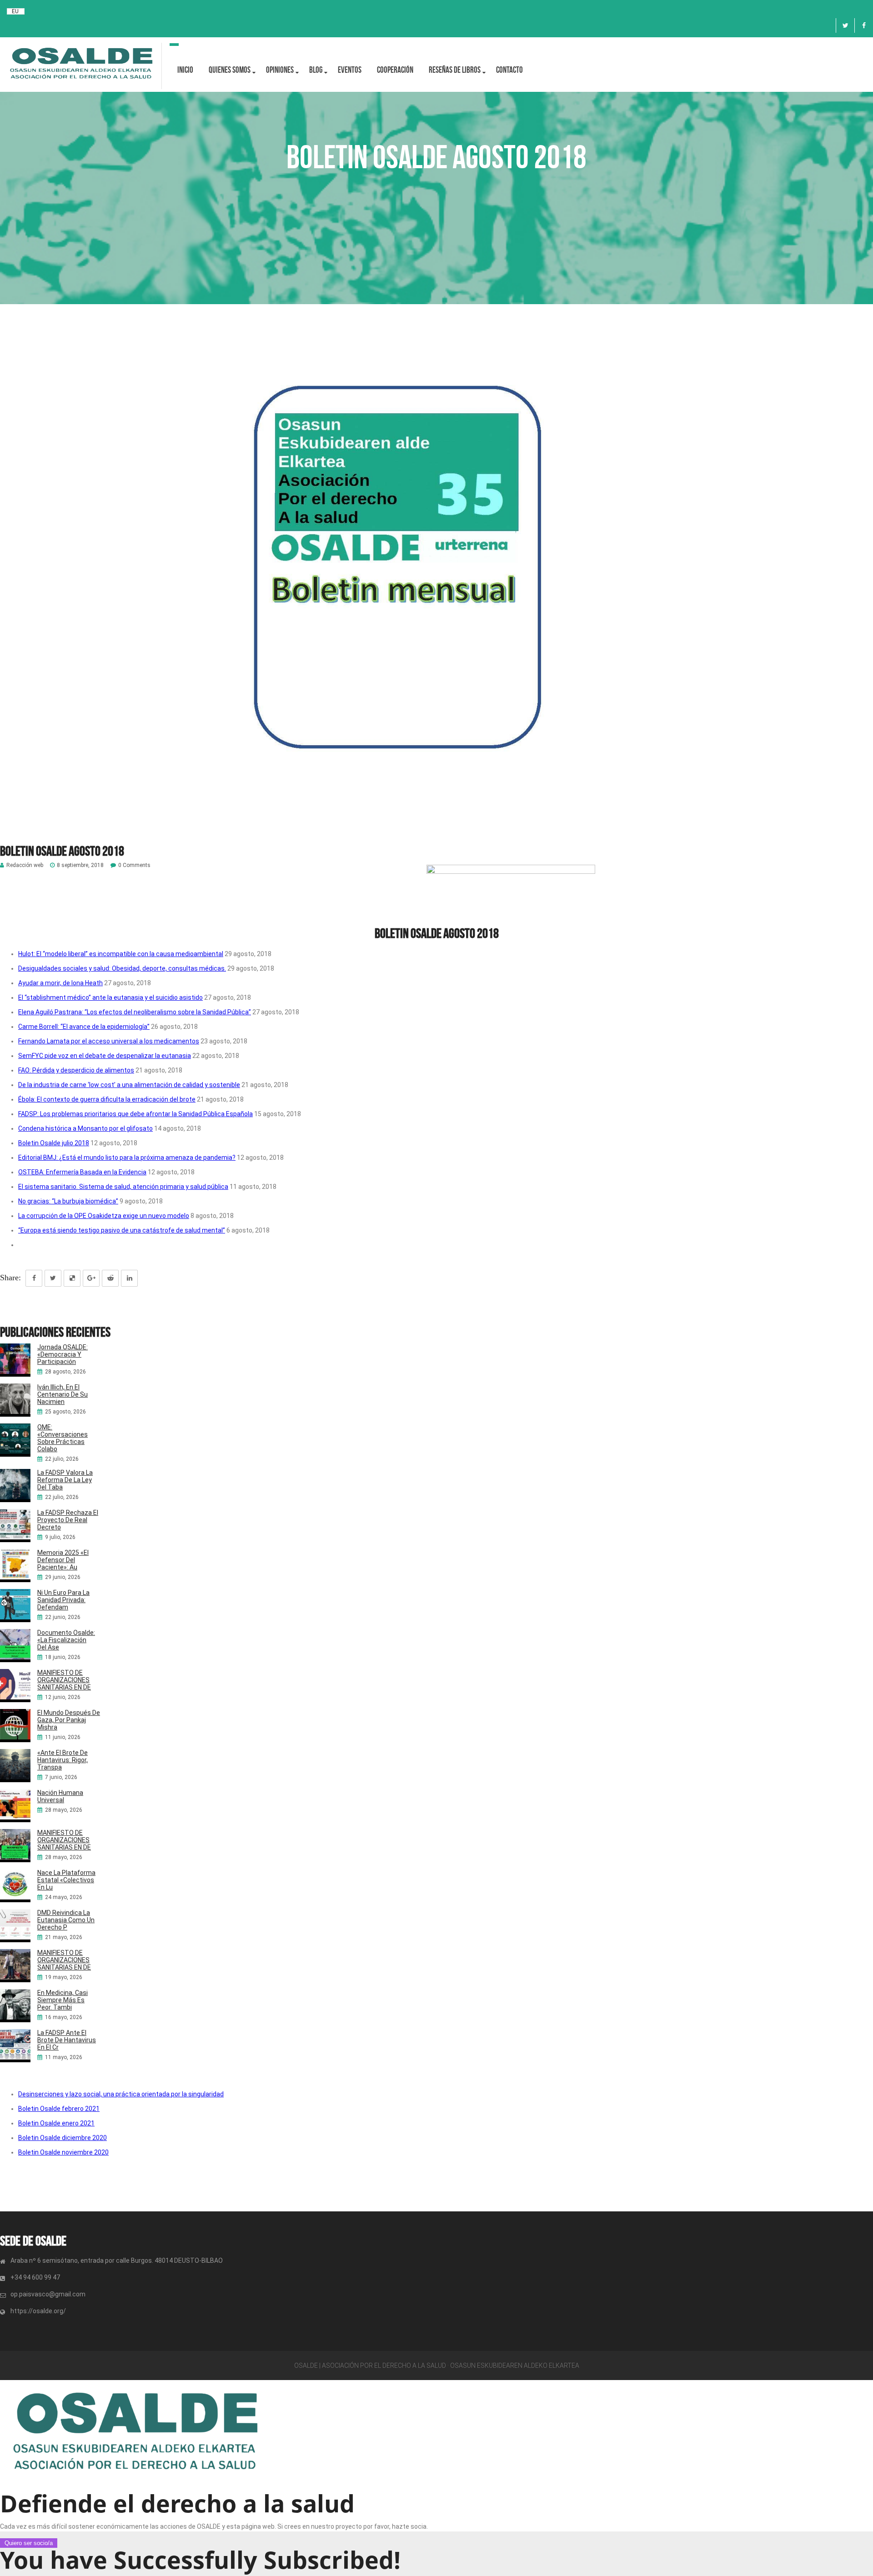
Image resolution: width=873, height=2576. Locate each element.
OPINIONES (280, 70)
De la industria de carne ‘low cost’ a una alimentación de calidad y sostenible (129, 1085)
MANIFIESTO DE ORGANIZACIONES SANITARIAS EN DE (64, 1680)
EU (15, 11)
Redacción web (25, 865)
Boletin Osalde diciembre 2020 (63, 2138)
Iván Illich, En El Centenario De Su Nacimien (63, 1394)
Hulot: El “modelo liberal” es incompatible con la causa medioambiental (121, 954)
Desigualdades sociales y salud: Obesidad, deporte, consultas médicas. (122, 968)
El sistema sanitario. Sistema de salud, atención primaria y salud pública (123, 1187)
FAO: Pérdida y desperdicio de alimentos (76, 1070)
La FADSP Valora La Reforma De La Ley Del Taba (65, 1480)
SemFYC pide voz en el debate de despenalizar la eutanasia (105, 1056)
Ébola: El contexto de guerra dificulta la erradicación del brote (107, 1099)
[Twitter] (845, 25)
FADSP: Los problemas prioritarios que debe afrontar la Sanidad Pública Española (135, 1114)
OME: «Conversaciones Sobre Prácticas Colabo (63, 1438)
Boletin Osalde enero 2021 (56, 2123)
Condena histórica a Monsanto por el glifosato (85, 1128)
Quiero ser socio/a (29, 2543)
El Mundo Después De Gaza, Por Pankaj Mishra (69, 1720)
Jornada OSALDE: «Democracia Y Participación (63, 1354)
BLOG (316, 70)
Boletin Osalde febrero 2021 (59, 2109)
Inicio (185, 70)
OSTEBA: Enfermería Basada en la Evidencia (82, 1172)
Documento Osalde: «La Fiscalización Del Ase (66, 1640)
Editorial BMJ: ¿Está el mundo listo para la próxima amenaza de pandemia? (127, 1158)
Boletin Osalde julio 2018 (54, 1143)
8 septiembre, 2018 (80, 865)
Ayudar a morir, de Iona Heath (60, 983)
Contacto (509, 70)
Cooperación (395, 70)
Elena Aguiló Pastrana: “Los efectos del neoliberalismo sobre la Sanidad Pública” (135, 1012)
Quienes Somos (230, 70)
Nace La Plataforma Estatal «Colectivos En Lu (66, 1880)
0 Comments (134, 865)
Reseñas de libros (455, 70)
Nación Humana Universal (60, 1796)
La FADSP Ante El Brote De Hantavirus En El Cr (67, 2040)
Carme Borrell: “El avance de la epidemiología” (84, 1027)
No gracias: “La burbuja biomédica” (68, 1201)
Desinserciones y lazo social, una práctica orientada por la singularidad (121, 2094)
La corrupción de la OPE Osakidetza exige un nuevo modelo (104, 1216)
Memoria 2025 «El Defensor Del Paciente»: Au (63, 1560)
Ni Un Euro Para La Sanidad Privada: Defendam (63, 1600)
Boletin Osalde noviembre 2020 (63, 2152)
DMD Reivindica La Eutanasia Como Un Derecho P (66, 1920)
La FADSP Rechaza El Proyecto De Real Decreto (68, 1520)
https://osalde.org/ (38, 2311)
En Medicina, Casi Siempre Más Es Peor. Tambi (63, 2000)
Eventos (350, 70)
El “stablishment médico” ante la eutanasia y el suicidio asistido (110, 997)
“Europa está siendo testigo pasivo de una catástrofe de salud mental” (122, 1230)
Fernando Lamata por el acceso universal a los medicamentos (109, 1041)
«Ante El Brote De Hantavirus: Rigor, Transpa (63, 1760)
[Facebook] (864, 25)
